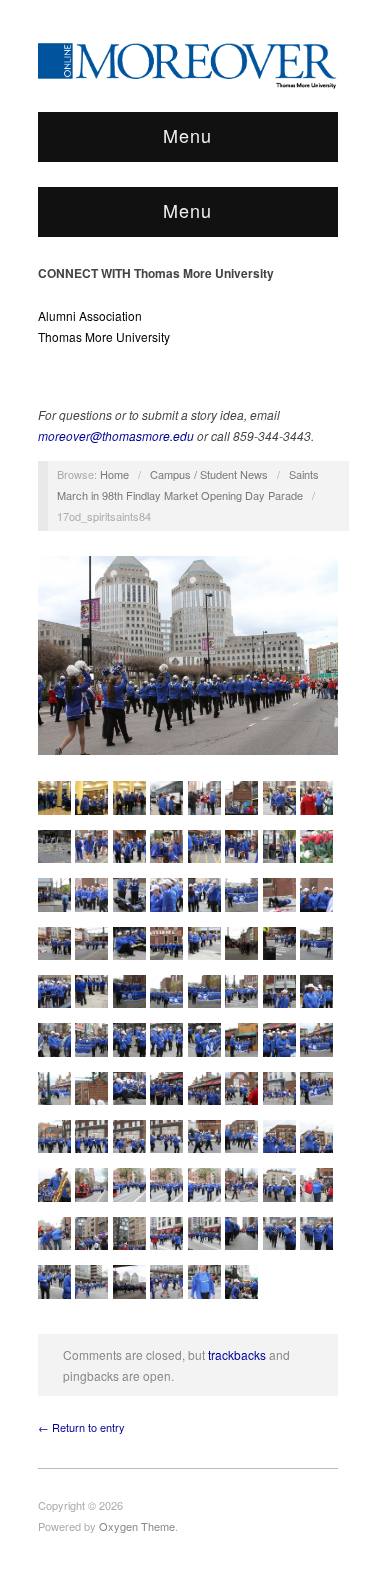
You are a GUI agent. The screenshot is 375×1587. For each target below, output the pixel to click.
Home (114, 474)
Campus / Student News (209, 474)
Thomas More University (104, 336)
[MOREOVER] (188, 62)
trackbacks (237, 1354)
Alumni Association (90, 315)
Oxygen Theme (137, 1526)
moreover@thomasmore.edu (116, 435)
